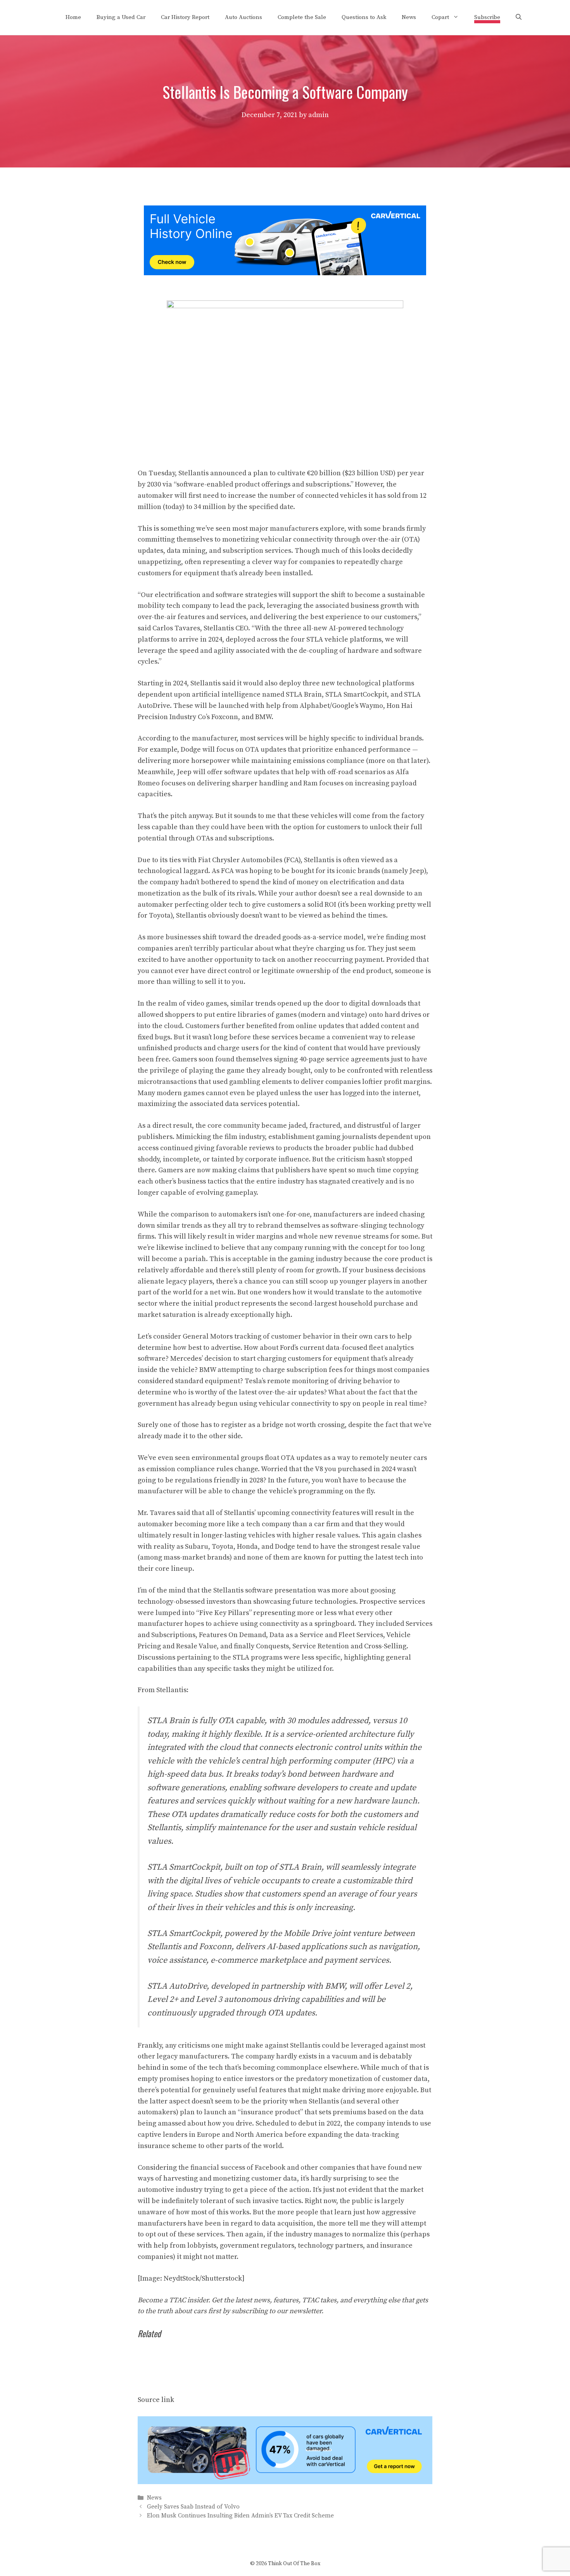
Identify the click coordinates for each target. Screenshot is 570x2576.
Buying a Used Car (121, 17)
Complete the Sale (302, 17)
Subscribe (487, 17)
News (409, 17)
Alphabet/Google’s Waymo (341, 706)
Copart (440, 17)
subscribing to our (276, 2311)
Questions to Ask (364, 17)
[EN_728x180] (285, 273)
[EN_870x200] (285, 2482)
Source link (156, 2400)
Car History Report (185, 17)
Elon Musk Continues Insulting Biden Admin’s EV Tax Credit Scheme (240, 2516)
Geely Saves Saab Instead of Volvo (193, 2507)
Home (73, 17)
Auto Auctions (244, 17)
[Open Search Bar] (519, 17)
